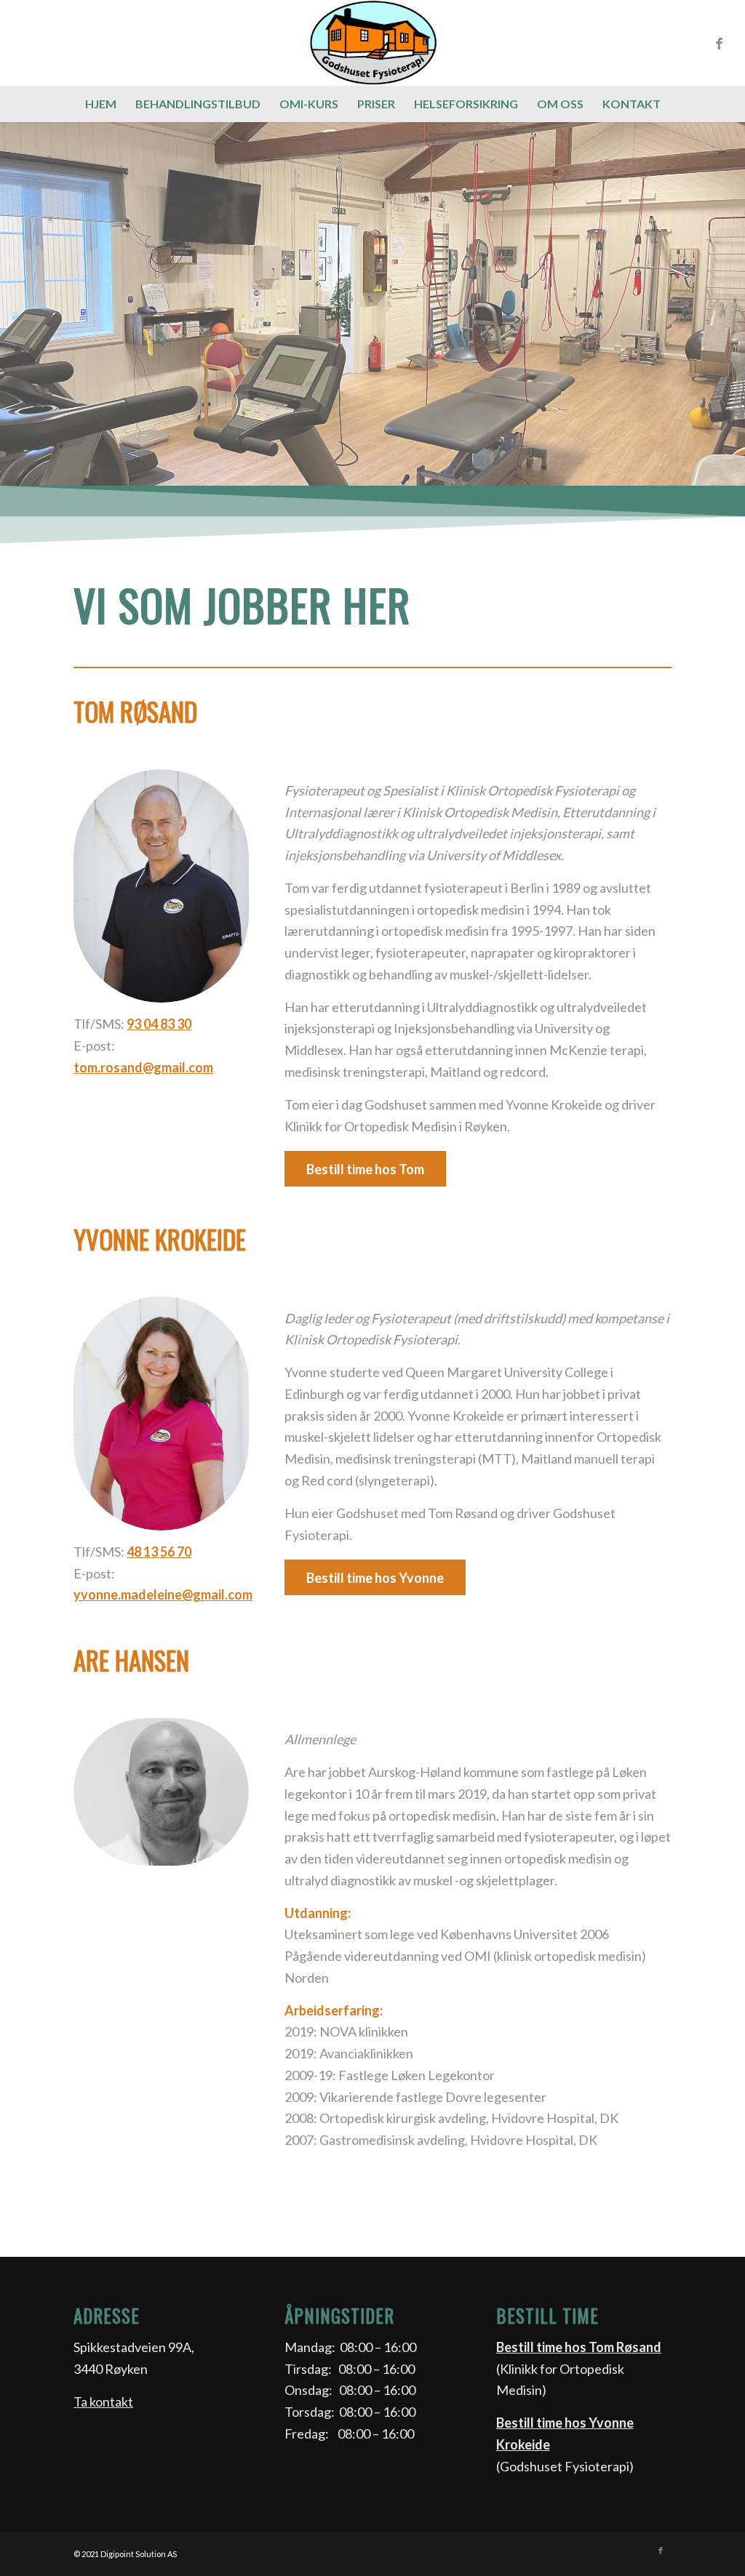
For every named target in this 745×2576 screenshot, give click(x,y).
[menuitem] (101, 104)
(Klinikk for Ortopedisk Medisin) (579, 2368)
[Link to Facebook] (720, 43)
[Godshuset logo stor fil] (373, 43)
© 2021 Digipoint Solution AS (125, 2554)
